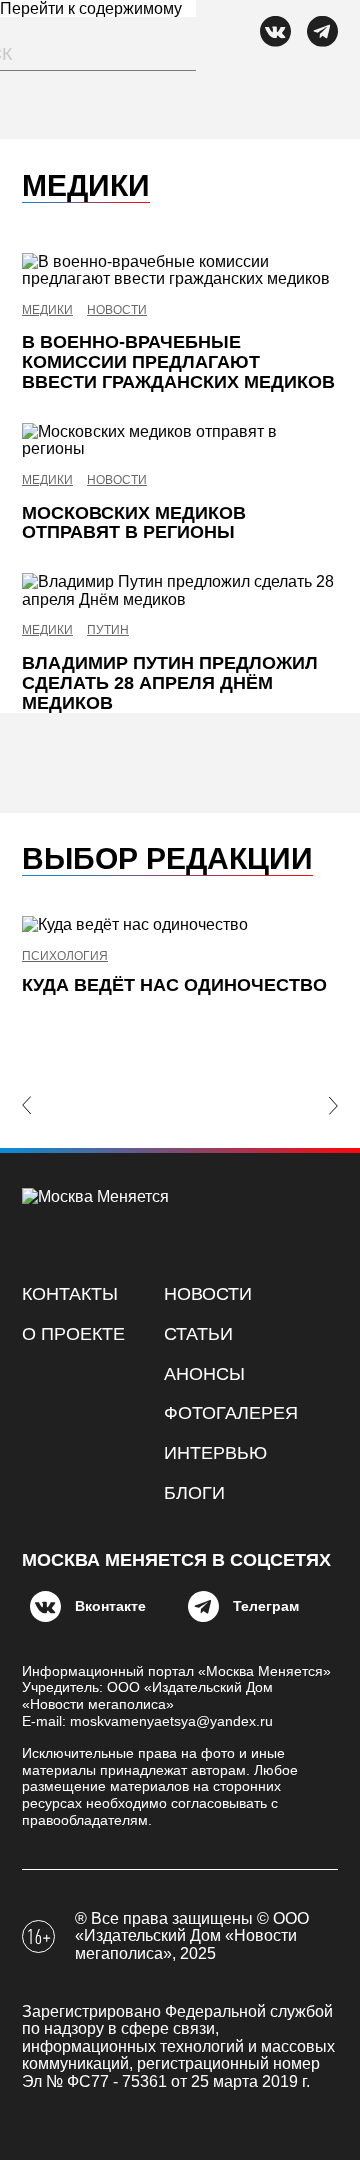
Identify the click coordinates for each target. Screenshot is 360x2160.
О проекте (73, 1334)
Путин (108, 630)
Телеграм (266, 1606)
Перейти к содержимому (91, 8)
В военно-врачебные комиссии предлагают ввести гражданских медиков (178, 362)
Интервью (215, 1453)
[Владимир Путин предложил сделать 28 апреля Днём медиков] (180, 590)
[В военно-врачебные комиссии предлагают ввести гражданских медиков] (180, 270)
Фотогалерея (231, 1413)
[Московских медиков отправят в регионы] (180, 440)
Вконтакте (110, 1606)
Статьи (198, 1334)
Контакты (70, 1294)
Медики (47, 310)
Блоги (194, 1493)
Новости (117, 310)
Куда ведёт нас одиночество (174, 985)
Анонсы (204, 1374)
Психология (65, 956)
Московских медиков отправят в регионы (134, 523)
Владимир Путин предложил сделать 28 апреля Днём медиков (170, 683)
